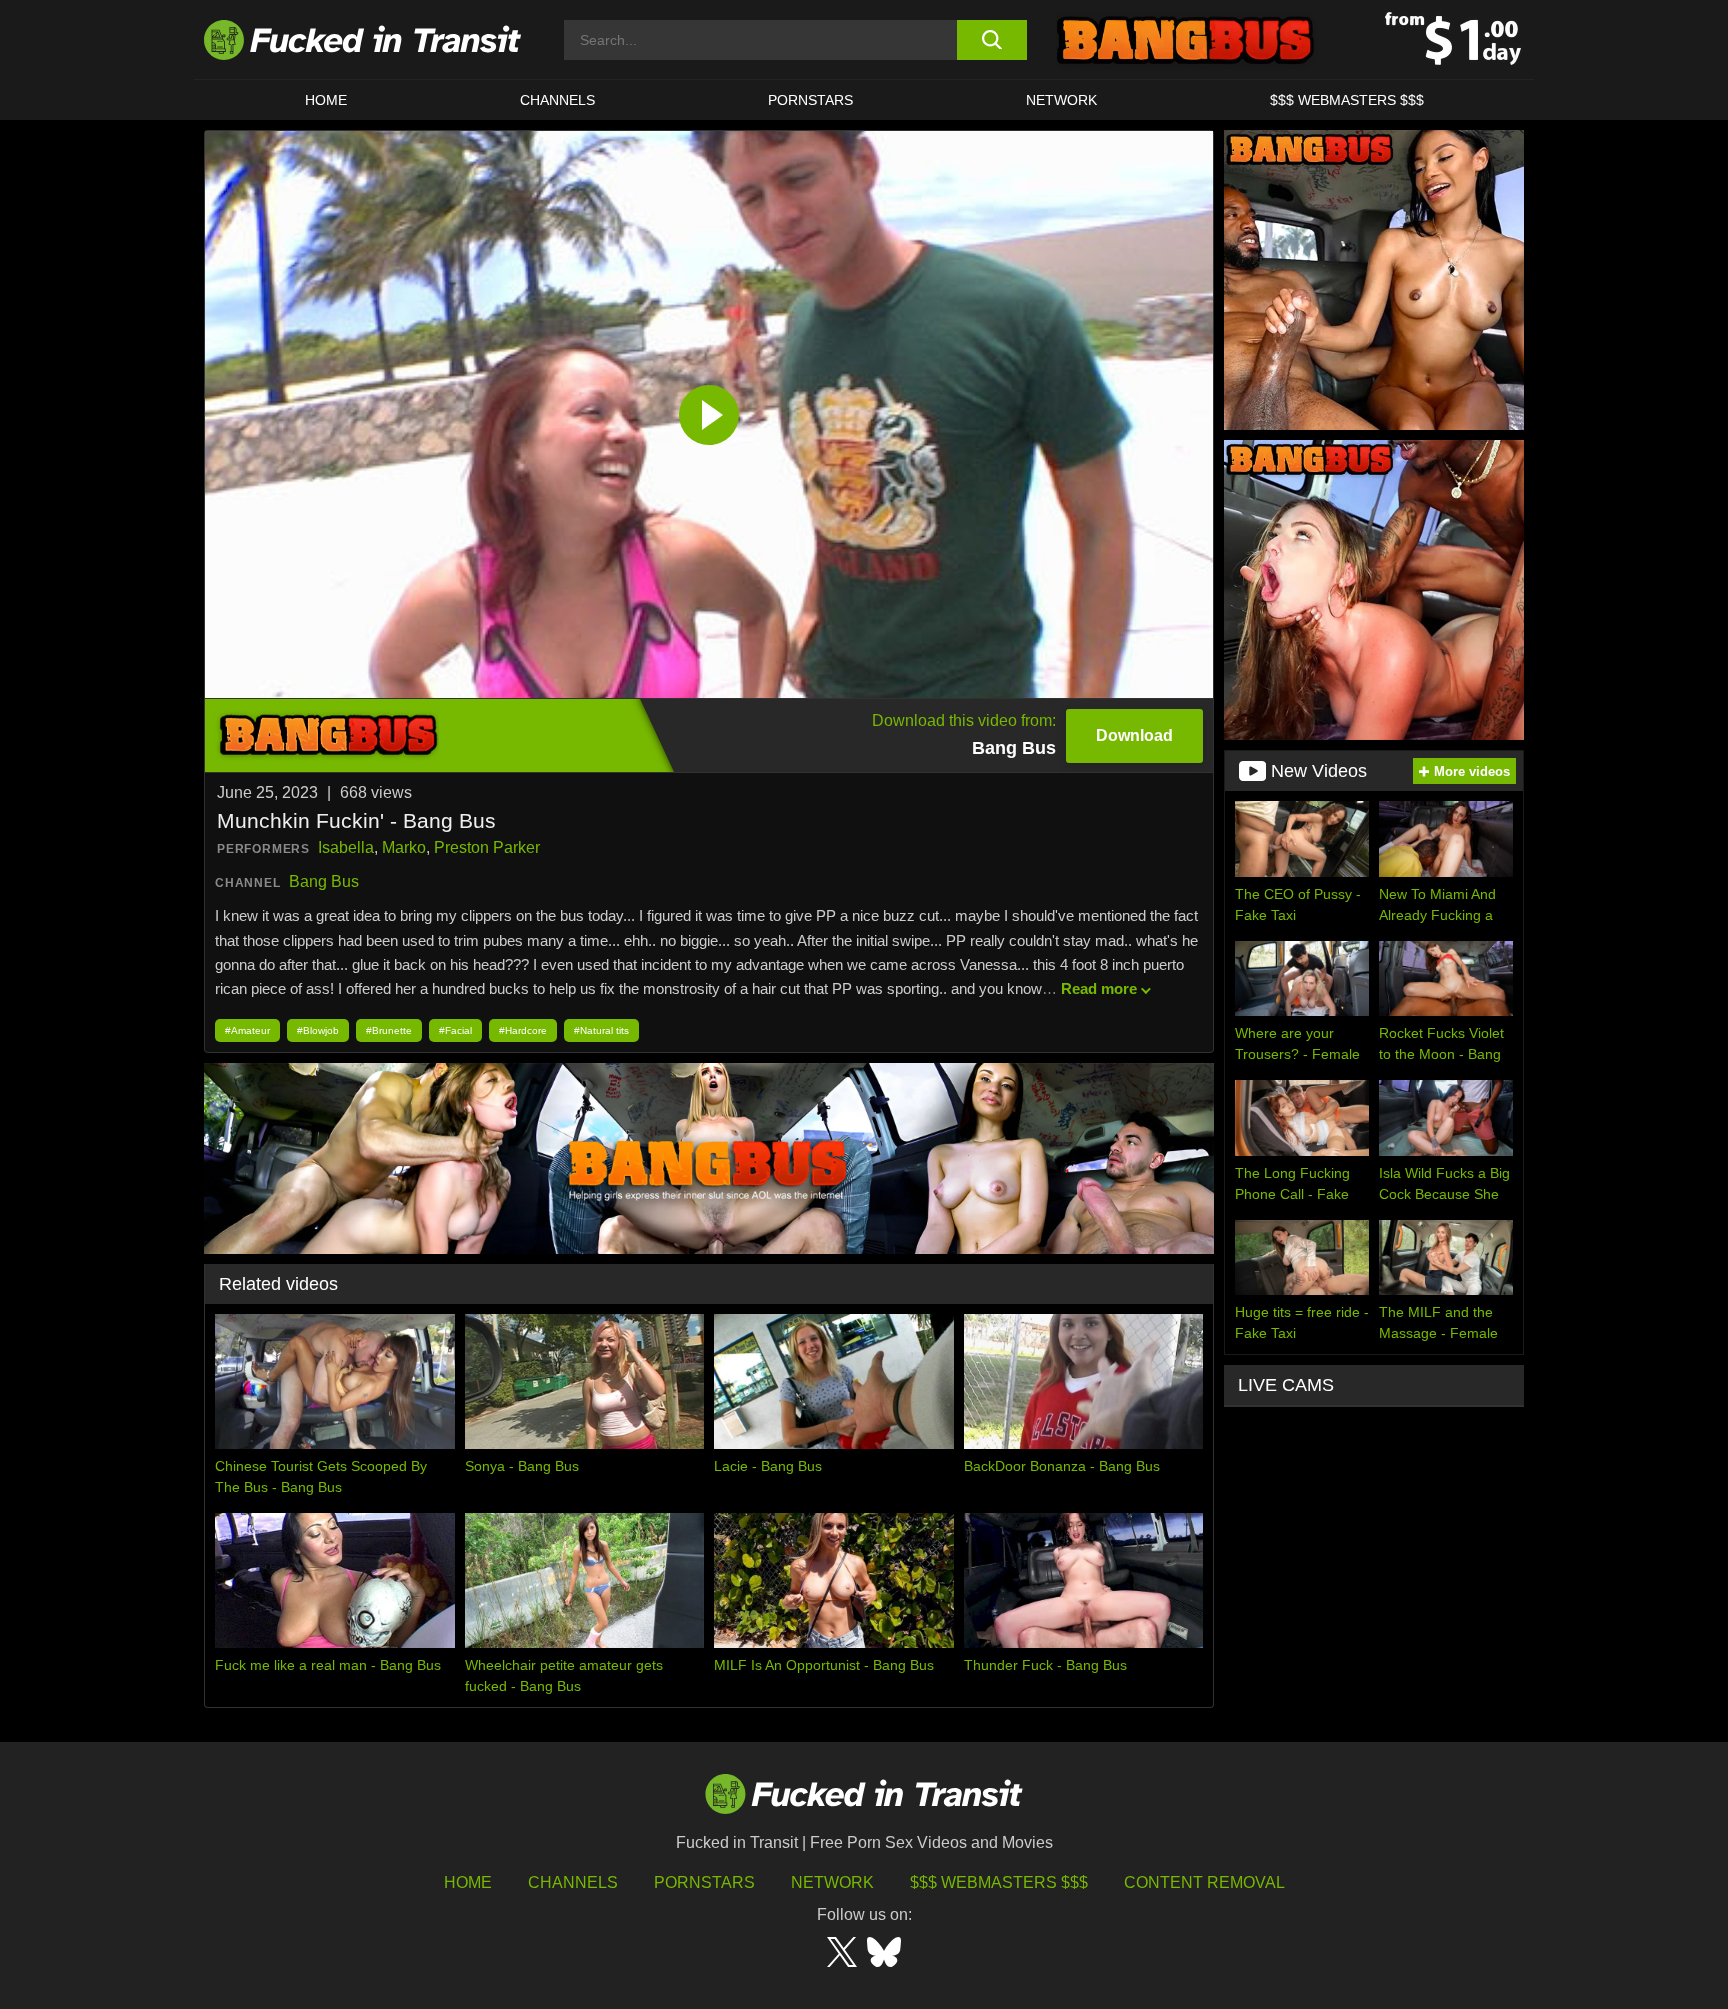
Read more (1099, 988)
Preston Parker (487, 847)
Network (1061, 100)
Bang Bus (324, 881)
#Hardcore (523, 1030)
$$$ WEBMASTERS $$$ (1347, 100)
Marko (404, 847)
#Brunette (389, 1030)
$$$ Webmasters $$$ (999, 1882)
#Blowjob (318, 1030)
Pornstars (810, 100)
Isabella (346, 847)
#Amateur (247, 1030)
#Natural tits (601, 1030)
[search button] (991, 40)
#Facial (455, 1030)
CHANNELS (557, 100)
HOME (326, 100)
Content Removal (1204, 1882)
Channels (573, 1882)
